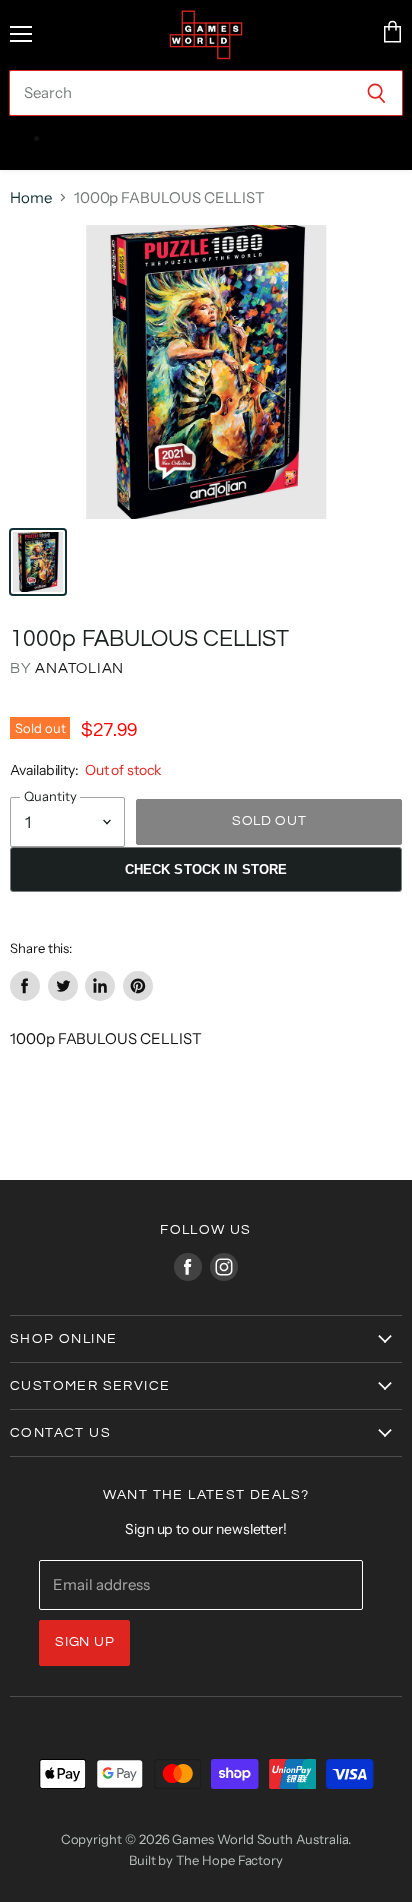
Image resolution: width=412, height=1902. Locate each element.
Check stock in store (206, 869)
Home (31, 197)
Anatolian (79, 668)
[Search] (376, 93)
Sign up (84, 1642)
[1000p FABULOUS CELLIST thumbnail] (38, 562)
